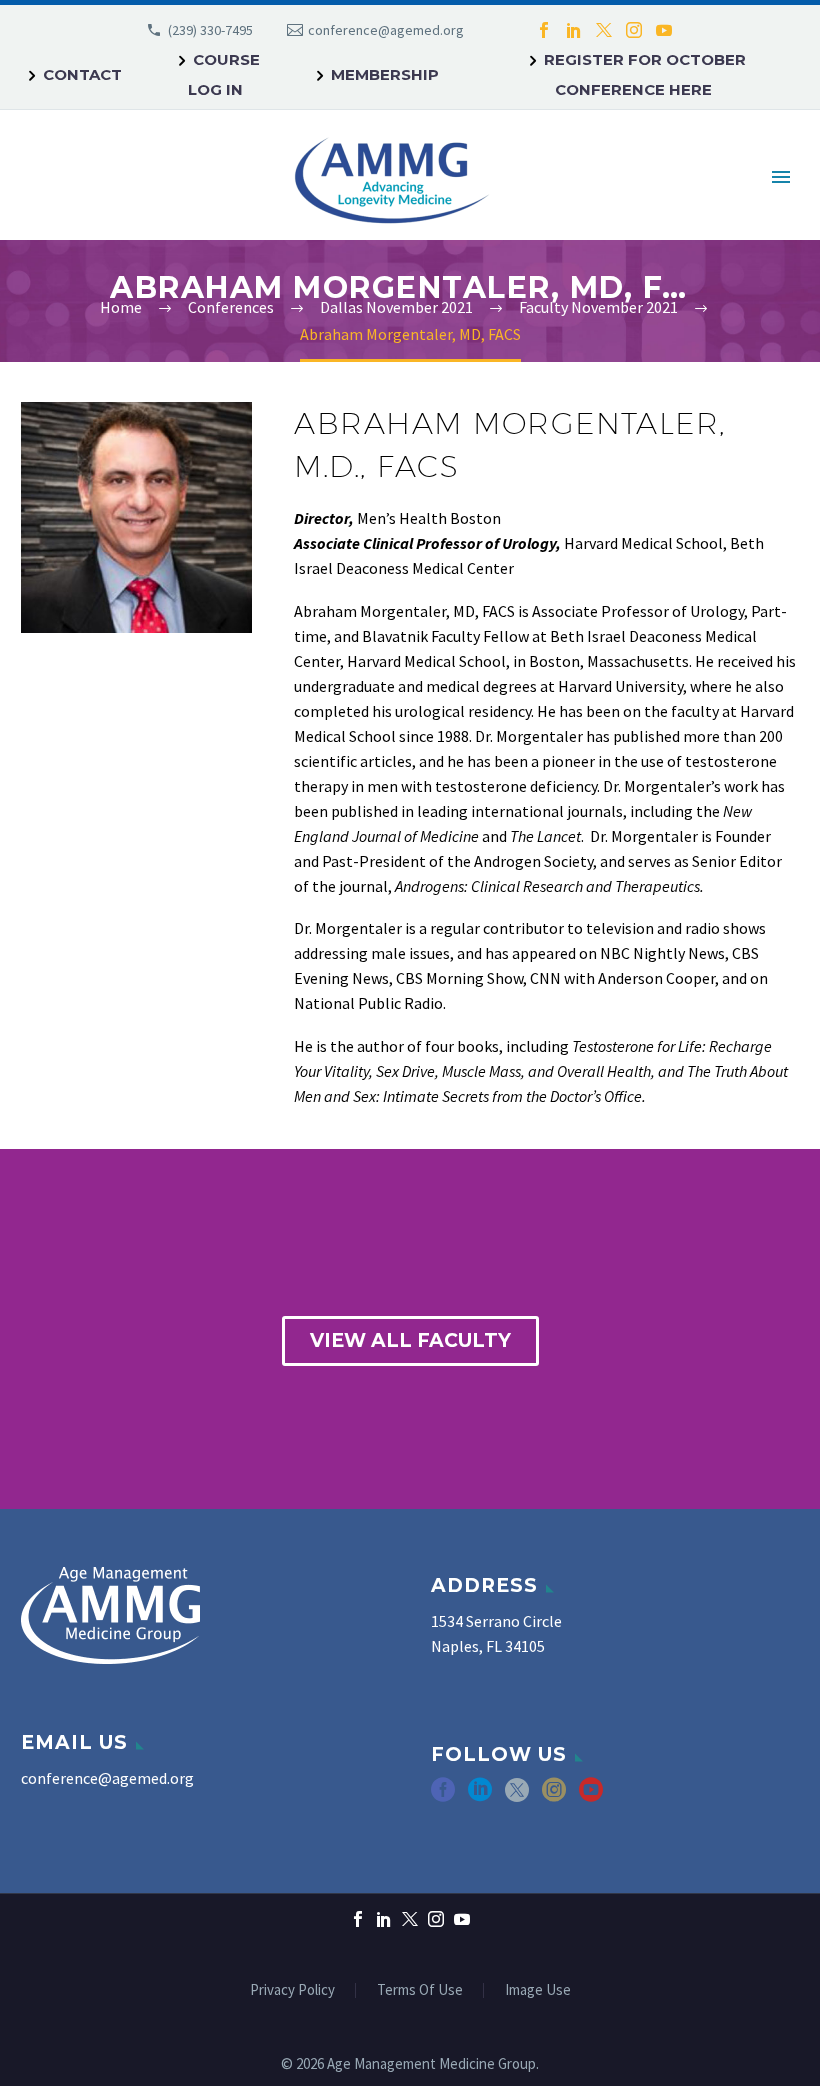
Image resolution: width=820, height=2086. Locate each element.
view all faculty (410, 1340)
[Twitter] (604, 30)
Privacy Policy (292, 1990)
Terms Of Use (420, 1990)
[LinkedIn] (574, 30)
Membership (385, 74)
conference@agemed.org (386, 30)
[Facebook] (544, 30)
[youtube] (591, 1796)
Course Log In (224, 74)
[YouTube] (664, 30)
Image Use (538, 1990)
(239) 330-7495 (210, 30)
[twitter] (517, 1796)
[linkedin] (480, 1796)
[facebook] (443, 1796)
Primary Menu (781, 177)
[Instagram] (634, 30)
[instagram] (554, 1796)
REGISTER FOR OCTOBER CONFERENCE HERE (645, 74)
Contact (82, 74)
